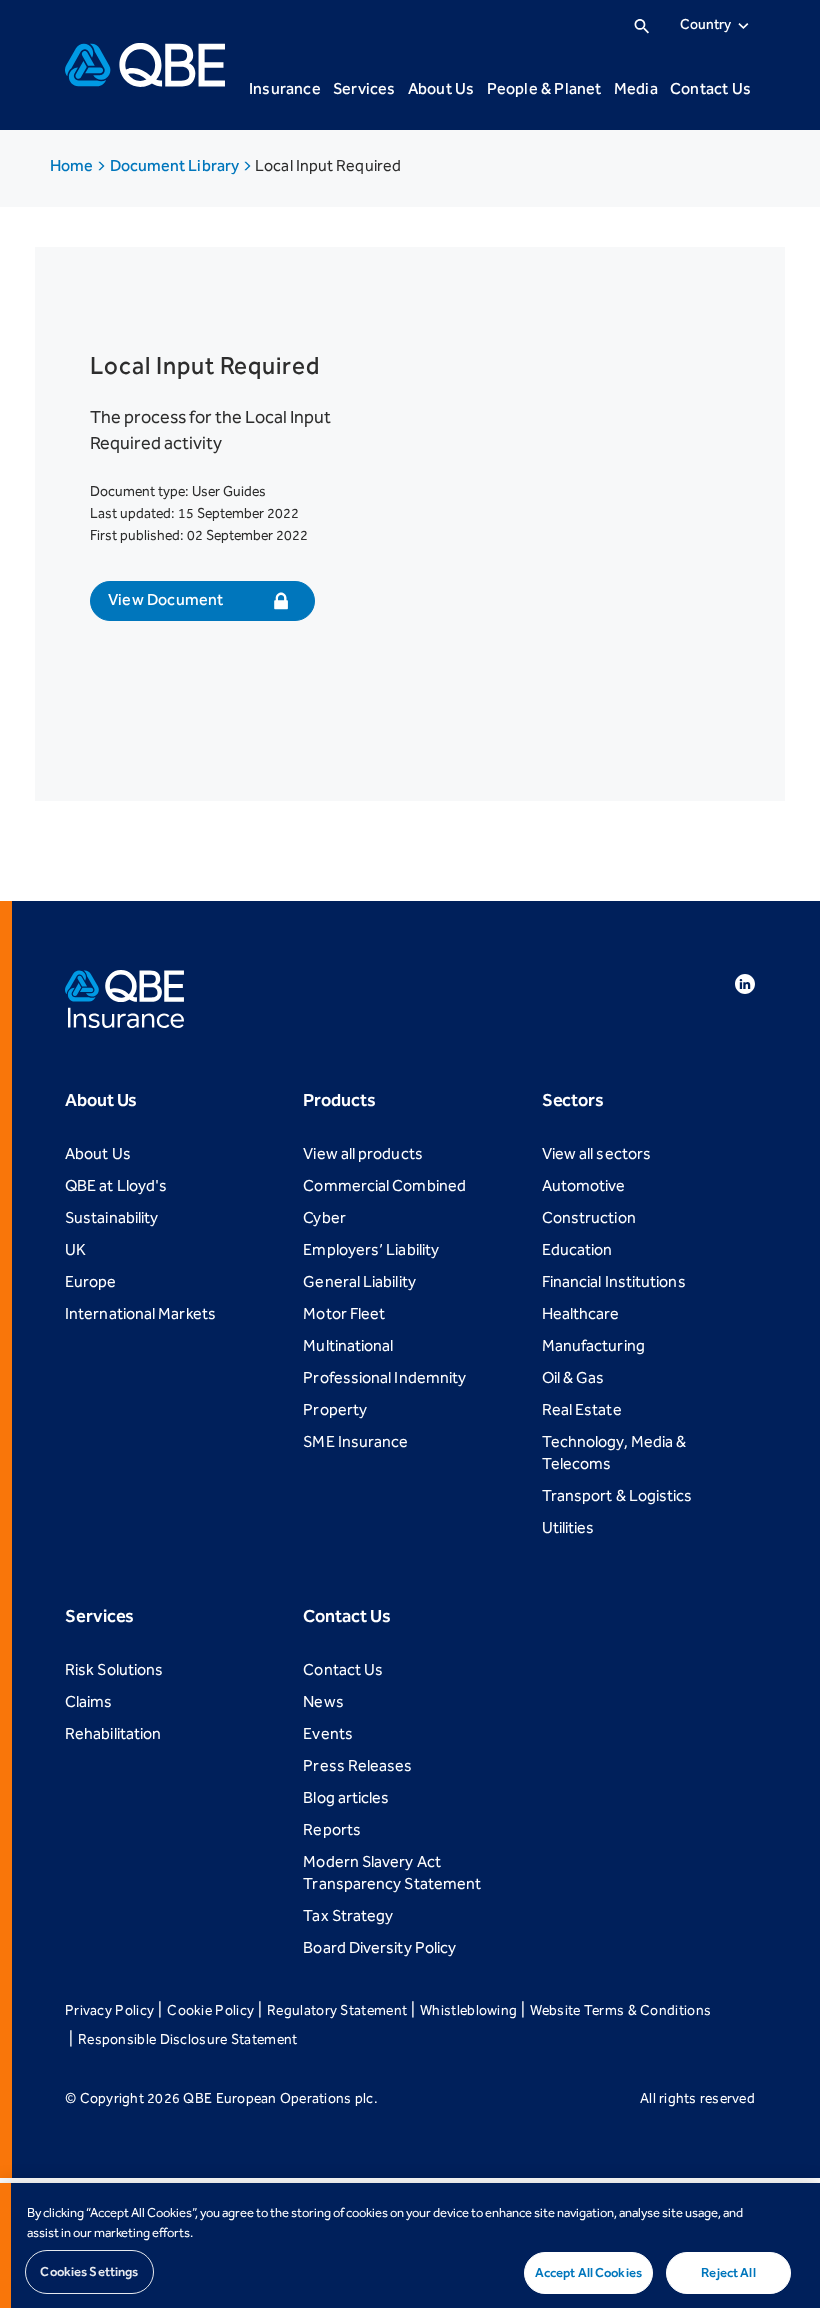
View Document (166, 599)
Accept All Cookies (588, 2272)
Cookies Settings (89, 2271)
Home (73, 165)
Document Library (176, 165)
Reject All (728, 2272)
